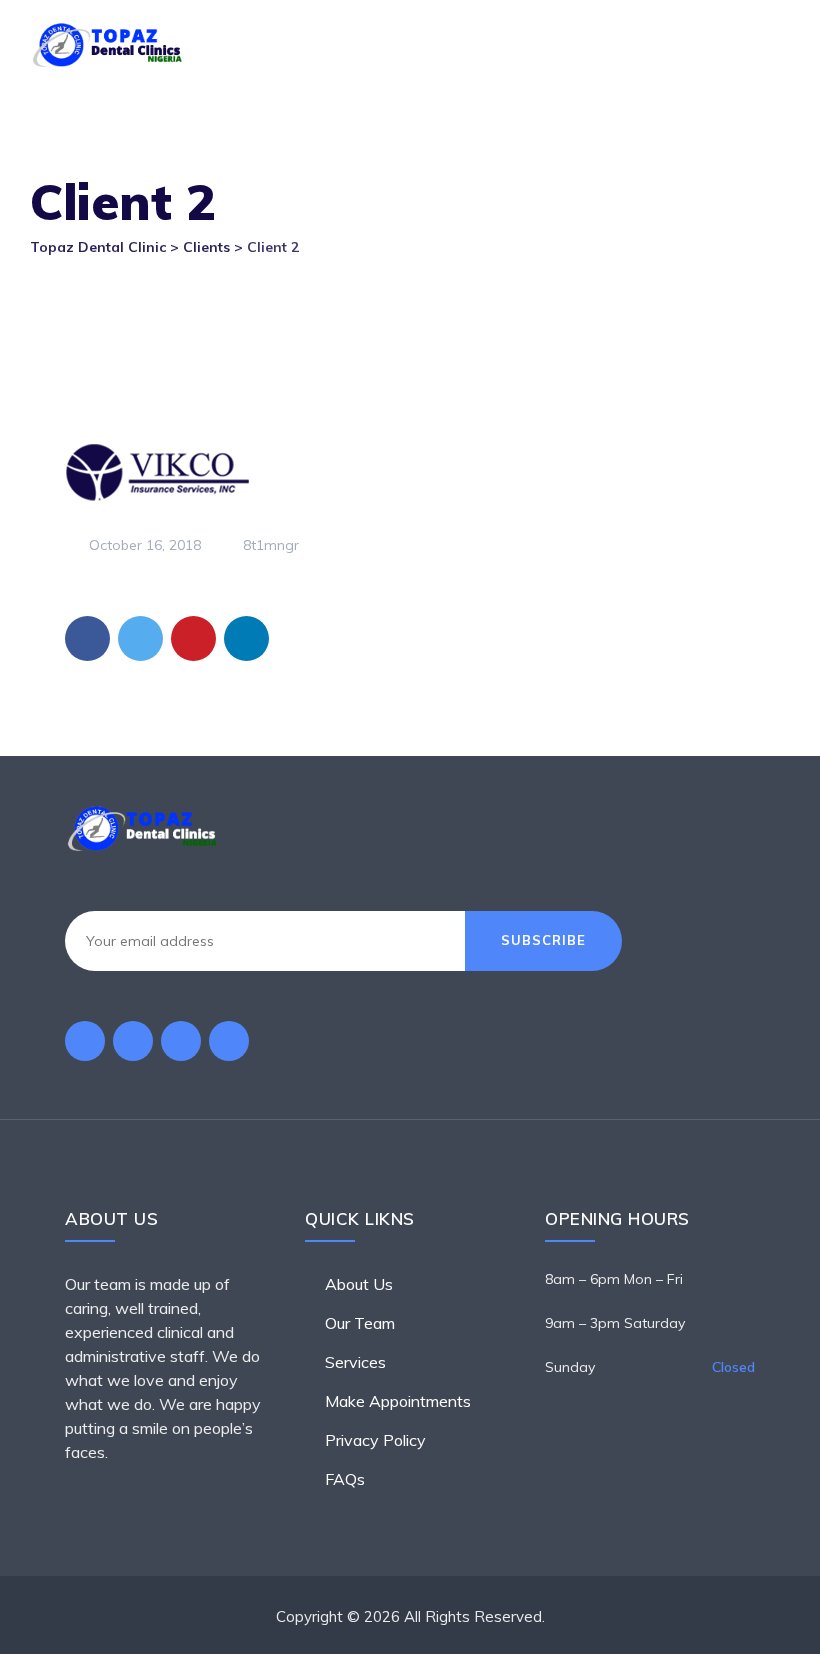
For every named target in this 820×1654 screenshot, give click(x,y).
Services (355, 1362)
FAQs (345, 1479)
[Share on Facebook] (87, 638)
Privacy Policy (375, 1440)
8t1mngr (269, 545)
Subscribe (543, 940)
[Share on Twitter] (140, 638)
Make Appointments (398, 1401)
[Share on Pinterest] (193, 638)
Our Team (360, 1323)
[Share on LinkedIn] (246, 638)
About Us (359, 1284)
